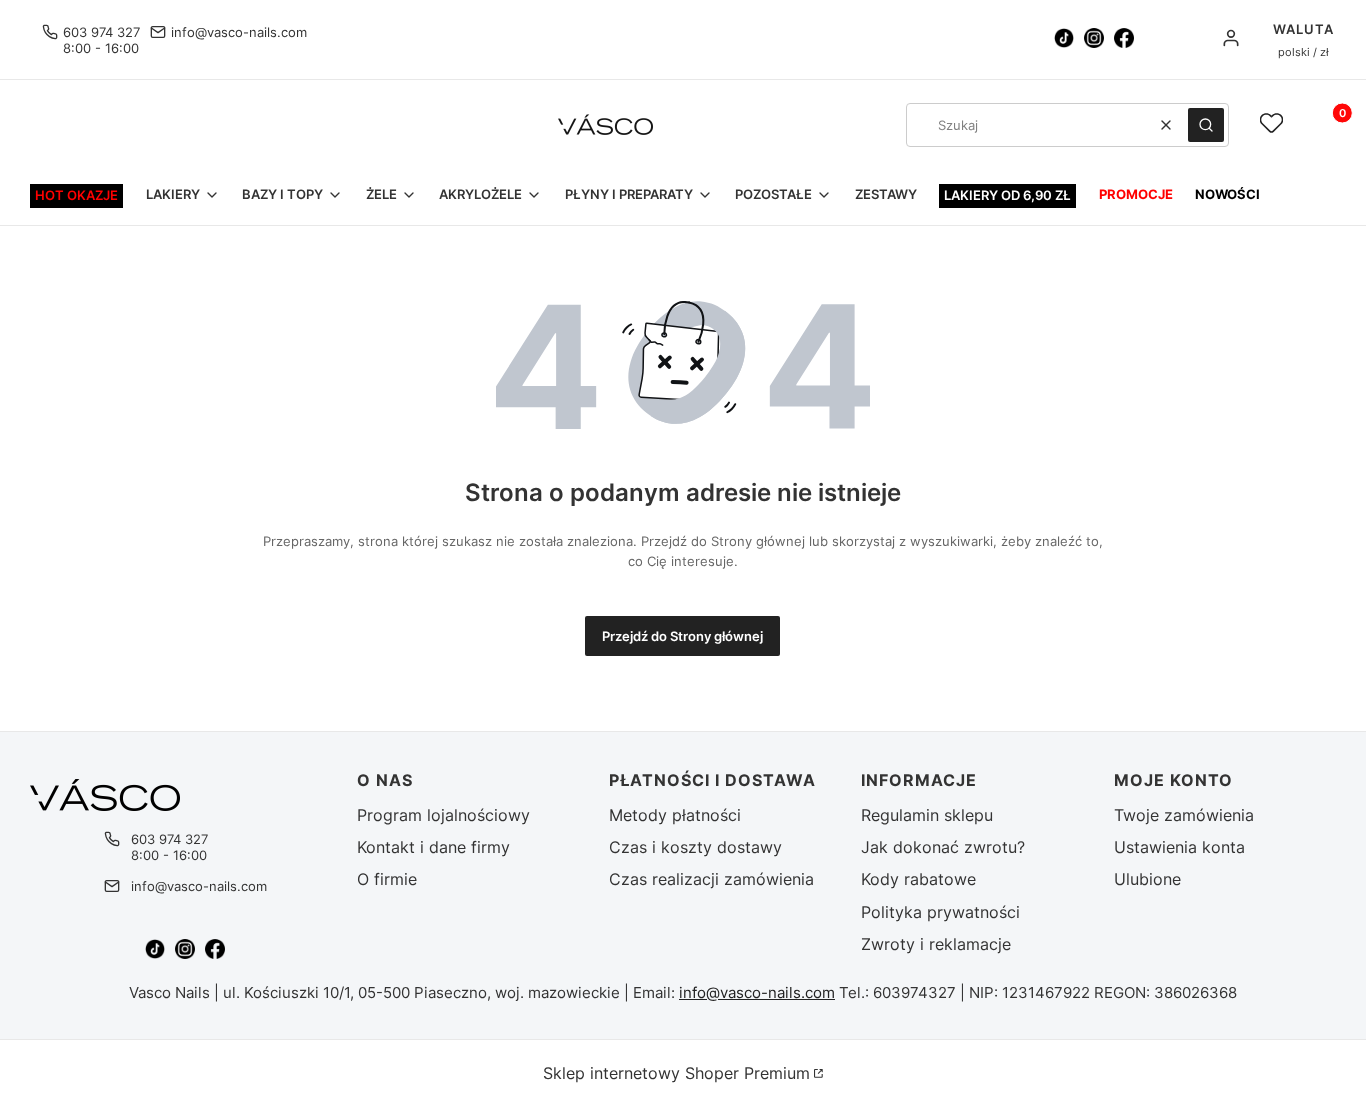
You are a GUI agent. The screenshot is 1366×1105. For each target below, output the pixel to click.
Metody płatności (675, 815)
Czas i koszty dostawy (695, 847)
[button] (1206, 125)
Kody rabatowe (918, 879)
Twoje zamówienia (1184, 815)
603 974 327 (101, 32)
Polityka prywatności (940, 912)
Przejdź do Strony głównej (682, 636)
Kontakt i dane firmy (433, 847)
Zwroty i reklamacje (936, 944)
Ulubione (1147, 879)
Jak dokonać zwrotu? (943, 847)
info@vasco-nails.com (239, 32)
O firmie (387, 879)
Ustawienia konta (1179, 847)
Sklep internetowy (676, 1073)
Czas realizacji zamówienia (711, 879)
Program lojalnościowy (443, 815)
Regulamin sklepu (927, 815)
